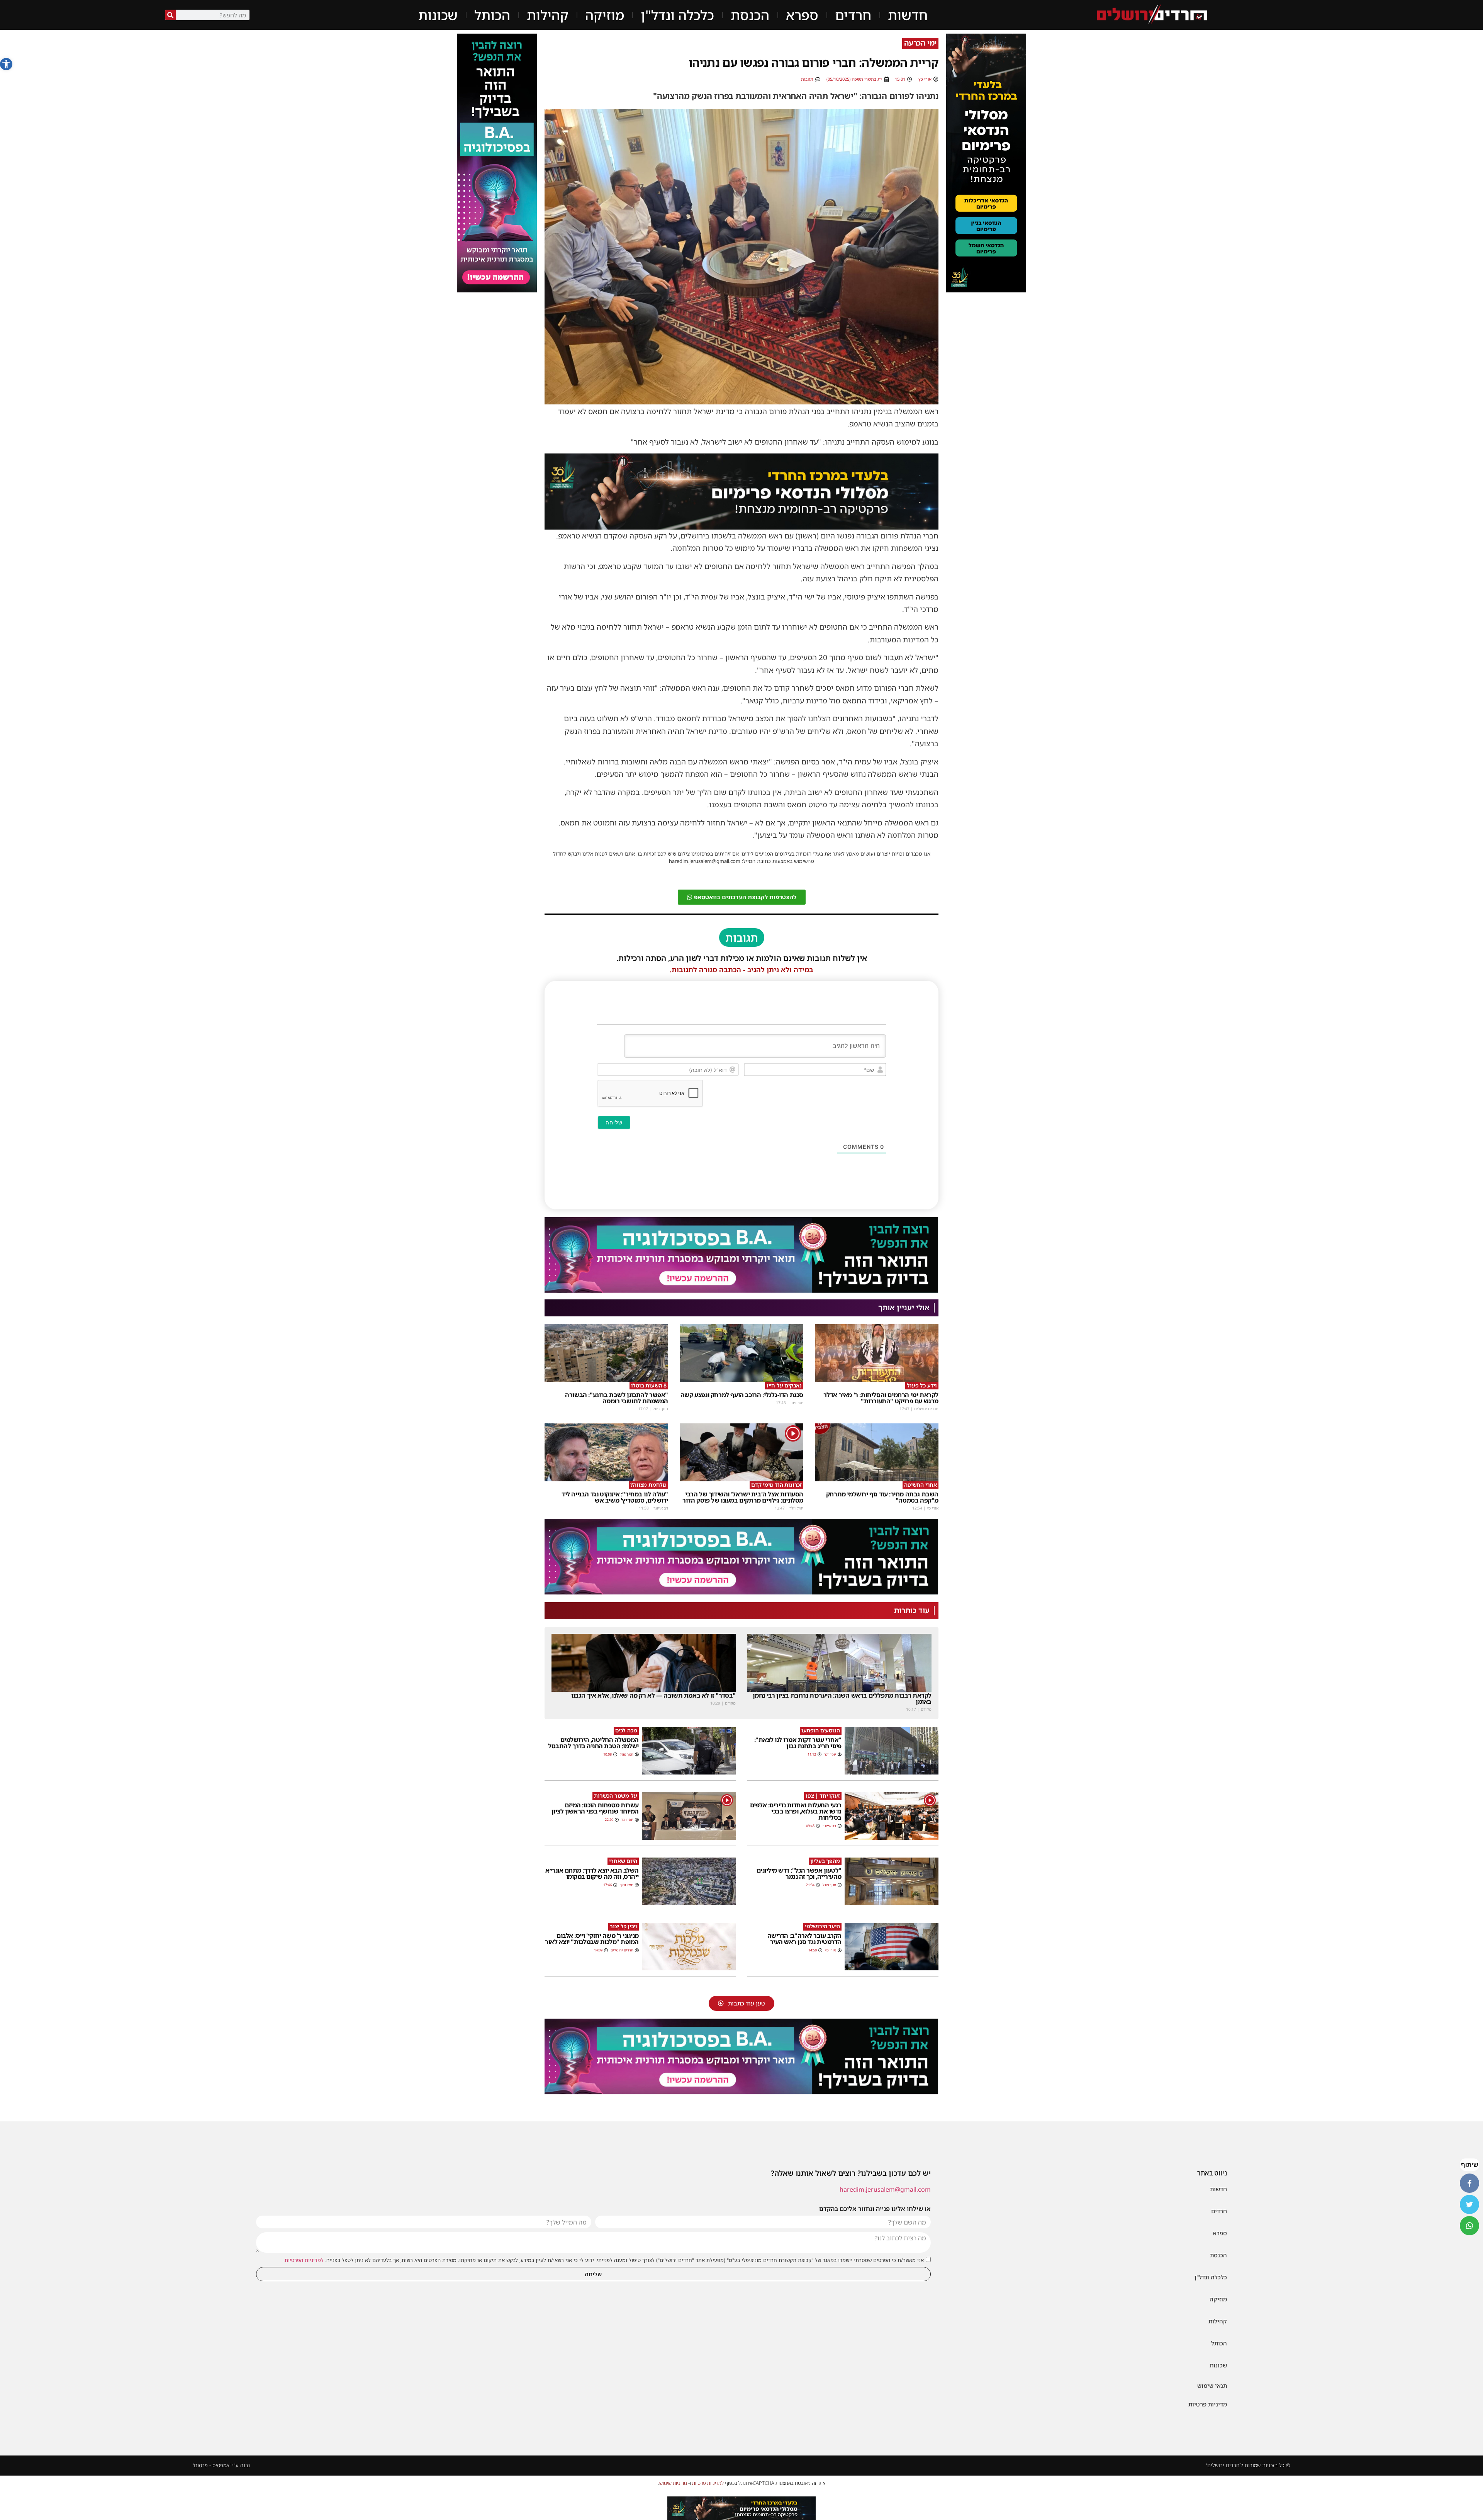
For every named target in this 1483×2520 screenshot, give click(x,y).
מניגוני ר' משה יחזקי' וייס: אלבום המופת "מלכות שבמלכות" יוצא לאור (592, 1939)
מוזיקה (605, 15)
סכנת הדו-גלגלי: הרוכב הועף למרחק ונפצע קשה (742, 1395)
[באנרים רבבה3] (741, 1255)
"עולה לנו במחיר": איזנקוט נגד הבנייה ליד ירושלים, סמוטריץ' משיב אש (615, 1497)
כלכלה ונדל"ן (677, 15)
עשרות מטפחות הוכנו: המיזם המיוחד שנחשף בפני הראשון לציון (595, 1808)
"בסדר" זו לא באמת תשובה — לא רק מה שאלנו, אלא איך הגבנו (653, 1695)
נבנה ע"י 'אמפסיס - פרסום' (221, 2465)
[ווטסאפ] (1469, 2226)
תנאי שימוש (1212, 2386)
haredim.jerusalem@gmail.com (885, 2189)
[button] (6, 64)
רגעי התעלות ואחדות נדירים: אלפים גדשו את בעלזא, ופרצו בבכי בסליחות (796, 1811)
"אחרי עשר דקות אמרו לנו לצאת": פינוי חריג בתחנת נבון (798, 1743)
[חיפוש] (171, 15)
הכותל (492, 15)
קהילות (548, 15)
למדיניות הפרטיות (304, 2260)
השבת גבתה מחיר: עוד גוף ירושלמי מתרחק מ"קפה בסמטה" (882, 1497)
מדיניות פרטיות (1208, 2404)
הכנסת (750, 15)
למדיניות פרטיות (708, 2483)
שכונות (438, 15)
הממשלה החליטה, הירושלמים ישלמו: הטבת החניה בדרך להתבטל (593, 1743)
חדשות (908, 15)
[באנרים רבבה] (497, 163)
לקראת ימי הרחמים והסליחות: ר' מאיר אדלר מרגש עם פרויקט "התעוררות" (881, 1398)
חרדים (853, 15)
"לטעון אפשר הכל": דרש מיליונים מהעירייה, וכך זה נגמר (799, 1873)
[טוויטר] (1469, 2204)
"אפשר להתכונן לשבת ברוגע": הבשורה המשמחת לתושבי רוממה (617, 1398)
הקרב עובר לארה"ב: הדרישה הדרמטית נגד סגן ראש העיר (804, 1939)
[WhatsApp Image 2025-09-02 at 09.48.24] (986, 163)
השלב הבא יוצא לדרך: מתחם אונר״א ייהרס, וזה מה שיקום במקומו (592, 1873)
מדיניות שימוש (673, 2483)
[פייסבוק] (1469, 2183)
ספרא (802, 15)
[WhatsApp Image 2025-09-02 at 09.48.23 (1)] (741, 491)
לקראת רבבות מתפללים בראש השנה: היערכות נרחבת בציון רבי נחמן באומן (842, 1698)
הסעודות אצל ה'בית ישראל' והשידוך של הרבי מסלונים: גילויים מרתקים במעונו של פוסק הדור (743, 1497)
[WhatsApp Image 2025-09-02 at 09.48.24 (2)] (741, 2508)
